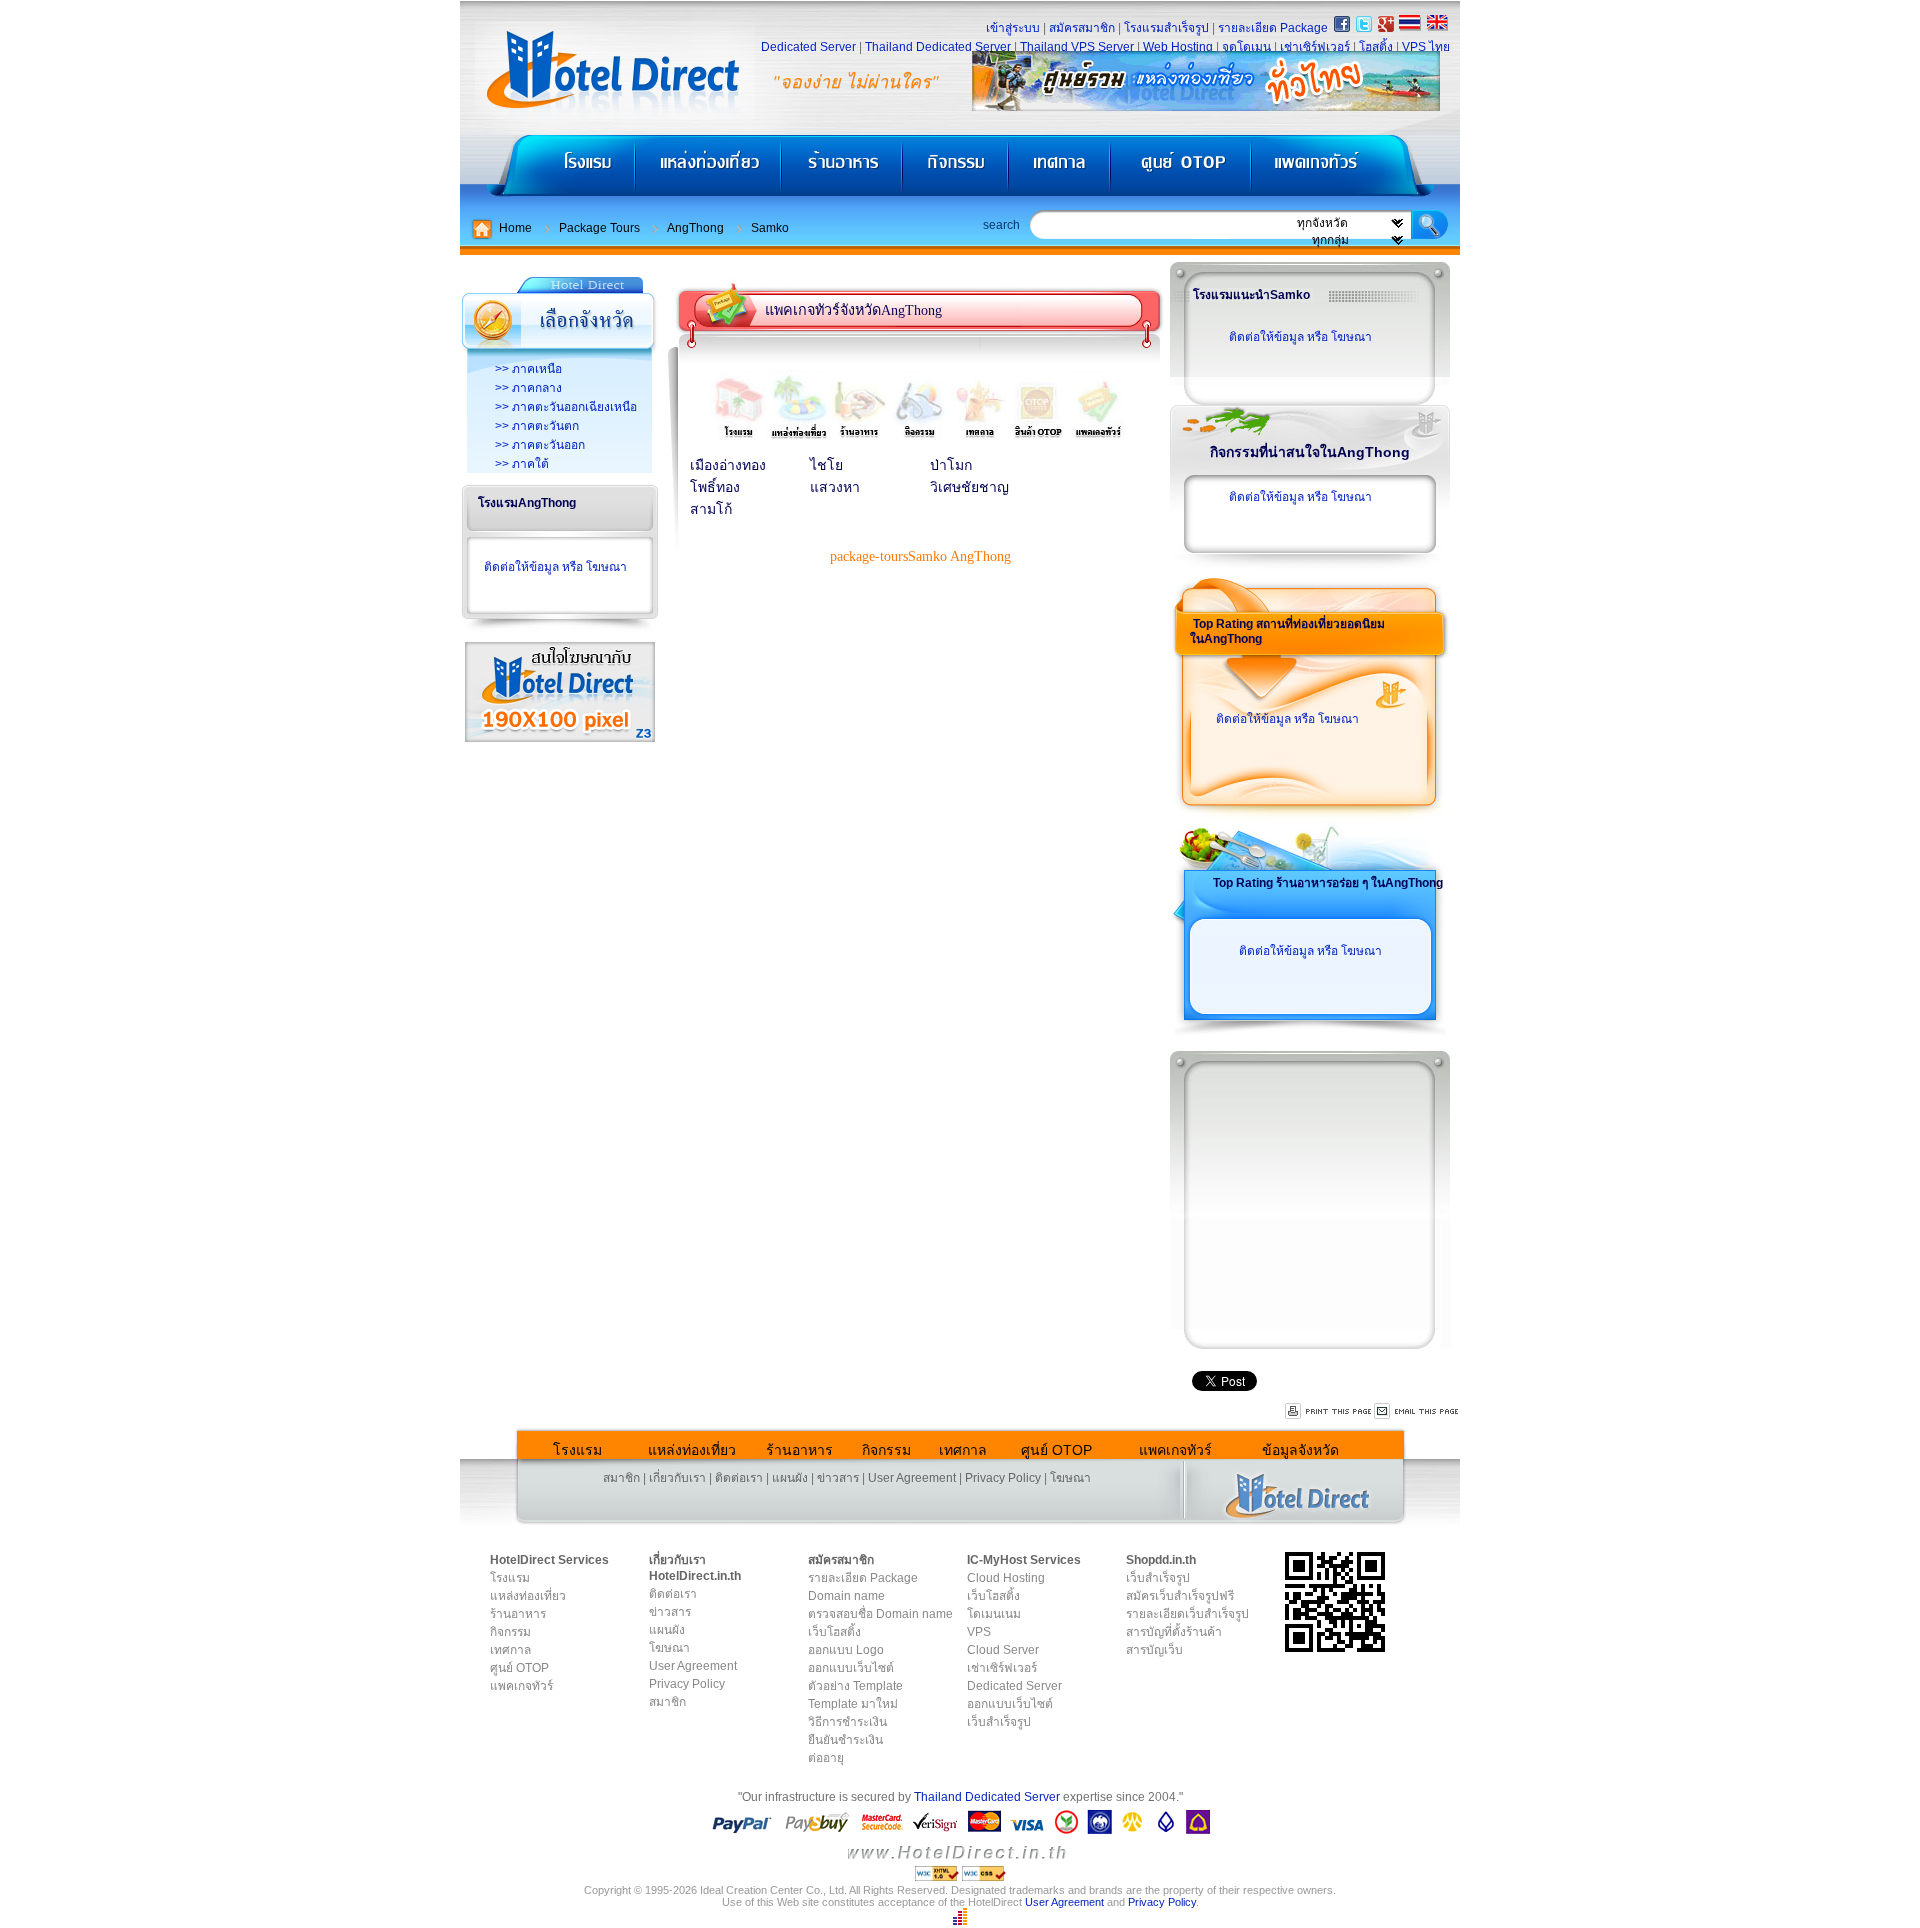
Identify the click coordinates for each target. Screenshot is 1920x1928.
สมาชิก (621, 1478)
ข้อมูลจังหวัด (1300, 1450)
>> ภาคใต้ (522, 464)
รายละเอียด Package (1273, 28)
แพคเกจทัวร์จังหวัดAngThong (853, 310)
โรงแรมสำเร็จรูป (1166, 28)
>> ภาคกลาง (528, 388)
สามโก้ (711, 509)
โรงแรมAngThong (527, 503)
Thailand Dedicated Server (938, 47)
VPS (979, 1632)
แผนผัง (790, 1478)
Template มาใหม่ (853, 1704)
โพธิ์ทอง (715, 487)
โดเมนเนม (994, 1614)
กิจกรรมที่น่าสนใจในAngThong (1310, 452)
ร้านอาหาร (843, 170)
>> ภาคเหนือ (528, 369)
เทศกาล (1062, 170)
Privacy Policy (1003, 1478)
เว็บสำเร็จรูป (999, 1722)
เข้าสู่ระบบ (1013, 28)
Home (515, 228)
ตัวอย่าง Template (855, 1686)
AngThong (695, 228)
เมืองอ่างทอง (728, 465)
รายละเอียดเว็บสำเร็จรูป (1187, 1614)
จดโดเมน (1246, 47)
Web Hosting (1178, 47)
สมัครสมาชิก (1082, 28)
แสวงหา (835, 487)
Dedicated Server (808, 47)
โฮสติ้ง (1376, 47)
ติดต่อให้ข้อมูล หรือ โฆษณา (555, 567)
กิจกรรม (957, 170)
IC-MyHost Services (1024, 1560)
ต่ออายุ (826, 1758)
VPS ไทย (1426, 47)
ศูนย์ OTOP (1180, 170)
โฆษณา (1070, 1478)
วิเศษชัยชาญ (969, 487)
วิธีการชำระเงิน (847, 1722)
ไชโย (826, 465)
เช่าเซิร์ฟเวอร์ (1315, 47)
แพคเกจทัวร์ (1354, 170)
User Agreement (912, 1478)
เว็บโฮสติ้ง (834, 1632)
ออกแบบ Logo (846, 1650)
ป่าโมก (951, 465)
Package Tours (599, 228)
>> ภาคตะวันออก (540, 445)
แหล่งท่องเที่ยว (708, 170)
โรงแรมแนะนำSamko (1251, 295)
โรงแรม (547, 170)
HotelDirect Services (549, 1560)
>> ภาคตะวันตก (537, 426)
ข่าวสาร (838, 1478)
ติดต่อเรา (739, 1478)
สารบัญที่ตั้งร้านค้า (1174, 1632)
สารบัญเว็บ (1154, 1650)
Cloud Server (1003, 1650)
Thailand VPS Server (1077, 47)
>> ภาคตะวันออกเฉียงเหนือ (566, 407)
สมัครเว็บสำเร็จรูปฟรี (1180, 1596)
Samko (770, 228)
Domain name (846, 1596)
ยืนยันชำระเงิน (845, 1740)
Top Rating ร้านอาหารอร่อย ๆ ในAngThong (1328, 883)
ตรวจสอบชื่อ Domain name (880, 1614)
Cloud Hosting (1006, 1578)
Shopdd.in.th (1161, 1560)
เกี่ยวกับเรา (677, 1478)
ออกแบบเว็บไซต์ (851, 1668)
